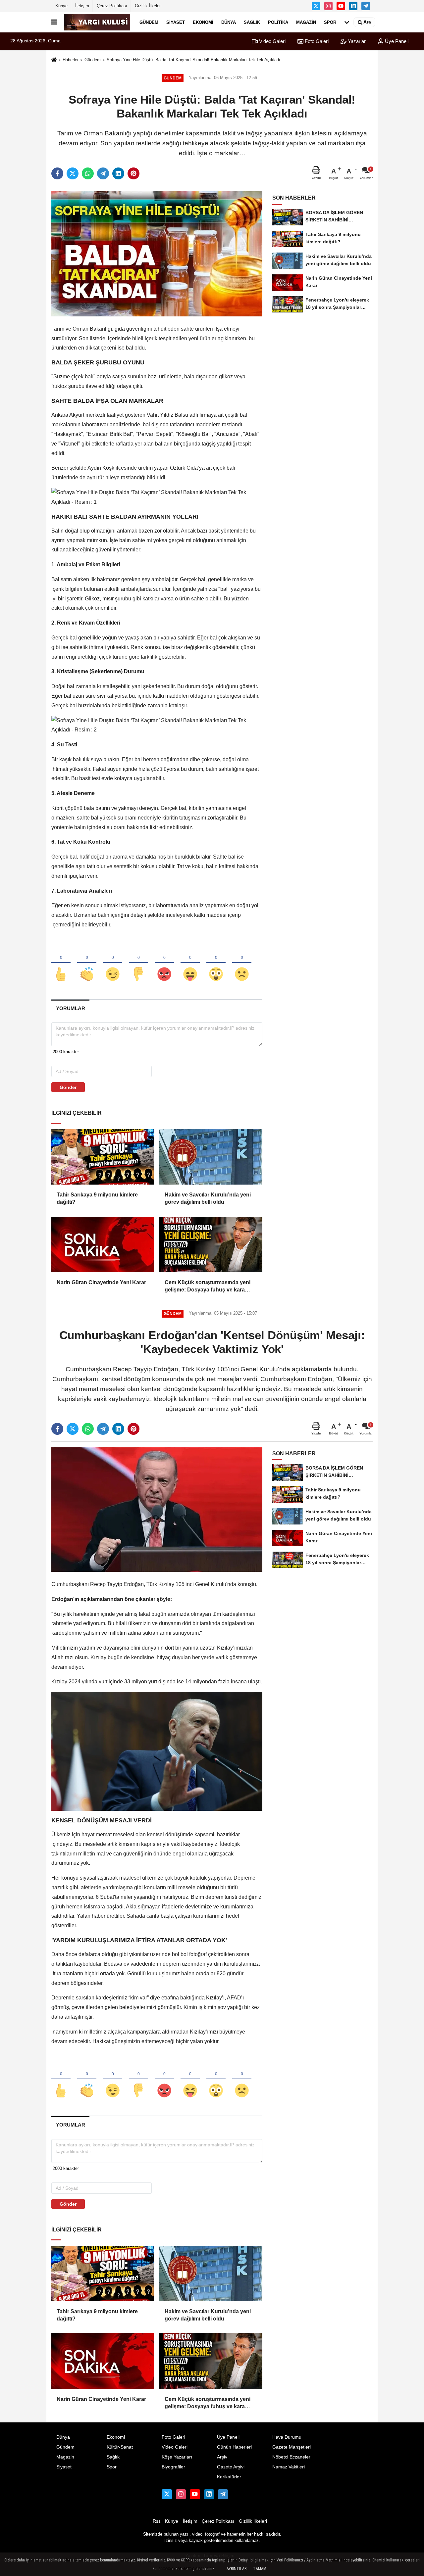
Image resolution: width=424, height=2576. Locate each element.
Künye (61, 6)
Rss (157, 2521)
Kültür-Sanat (120, 2447)
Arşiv (222, 2457)
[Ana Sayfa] (54, 60)
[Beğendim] (61, 963)
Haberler (71, 60)
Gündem (149, 22)
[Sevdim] (113, 963)
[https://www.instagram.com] (329, 6)
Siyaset (176, 22)
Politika (278, 22)
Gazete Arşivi (231, 2467)
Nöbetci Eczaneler (291, 2457)
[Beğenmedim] (138, 963)
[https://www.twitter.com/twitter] (316, 6)
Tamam (260, 2569)
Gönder (68, 1087)
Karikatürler (229, 2477)
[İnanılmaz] (216, 963)
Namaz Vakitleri (289, 2467)
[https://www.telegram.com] (366, 6)
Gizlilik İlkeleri (148, 6)
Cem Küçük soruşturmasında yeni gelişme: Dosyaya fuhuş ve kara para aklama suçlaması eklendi (208, 1287)
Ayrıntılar (237, 2569)
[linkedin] (118, 173)
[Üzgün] (242, 963)
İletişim (82, 6)
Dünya (229, 22)
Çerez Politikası (112, 6)
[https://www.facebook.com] (341, 6)
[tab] (70, 1008)
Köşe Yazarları (177, 2457)
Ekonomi (203, 22)
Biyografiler (173, 2467)
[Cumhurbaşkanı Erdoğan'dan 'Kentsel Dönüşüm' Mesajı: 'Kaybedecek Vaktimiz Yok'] (157, 1509)
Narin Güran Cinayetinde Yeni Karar (101, 1282)
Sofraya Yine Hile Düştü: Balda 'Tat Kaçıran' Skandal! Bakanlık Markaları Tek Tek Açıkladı (193, 60)
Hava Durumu (287, 2437)
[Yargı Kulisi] (97, 22)
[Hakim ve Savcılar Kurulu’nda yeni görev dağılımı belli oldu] (211, 1157)
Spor (330, 22)
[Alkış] (87, 963)
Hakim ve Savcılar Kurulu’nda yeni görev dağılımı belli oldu (208, 1198)
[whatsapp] (88, 173)
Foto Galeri (316, 41)
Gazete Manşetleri (291, 2447)
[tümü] (347, 22)
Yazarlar (356, 41)
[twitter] (73, 173)
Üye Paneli (396, 41)
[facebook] (57, 173)
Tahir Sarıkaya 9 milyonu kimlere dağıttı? (97, 1198)
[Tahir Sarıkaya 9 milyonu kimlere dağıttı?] (103, 1157)
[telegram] (103, 173)
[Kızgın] (164, 963)
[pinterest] (133, 173)
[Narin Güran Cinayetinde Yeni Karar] (103, 1244)
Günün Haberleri (234, 2447)
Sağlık (252, 22)
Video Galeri (272, 41)
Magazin (306, 22)
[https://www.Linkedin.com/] (353, 6)
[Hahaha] (190, 963)
